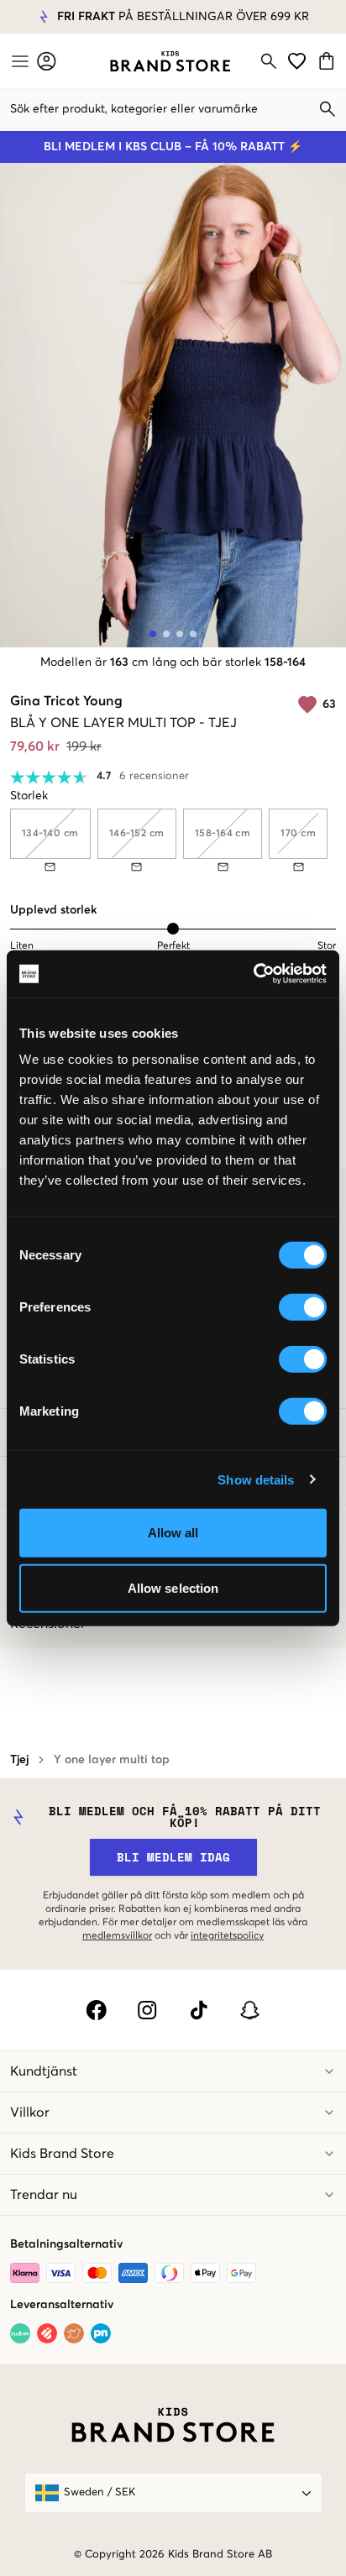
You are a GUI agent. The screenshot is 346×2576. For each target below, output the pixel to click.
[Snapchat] (250, 2010)
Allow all (173, 1533)
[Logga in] (47, 61)
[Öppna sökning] (269, 61)
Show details (256, 1479)
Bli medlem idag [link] (173, 1857)
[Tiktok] (199, 2010)
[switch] (303, 1307)
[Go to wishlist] (297, 61)
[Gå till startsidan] (170, 61)
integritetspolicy (227, 1936)
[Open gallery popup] (173, 405)
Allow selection (173, 1587)
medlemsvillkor (117, 1936)
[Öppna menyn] (18, 61)
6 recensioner (154, 776)
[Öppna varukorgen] (329, 61)
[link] (170, 61)
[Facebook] (96, 2010)
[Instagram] (147, 2010)
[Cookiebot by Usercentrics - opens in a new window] (253, 974)
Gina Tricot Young (66, 701)
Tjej (19, 1760)
